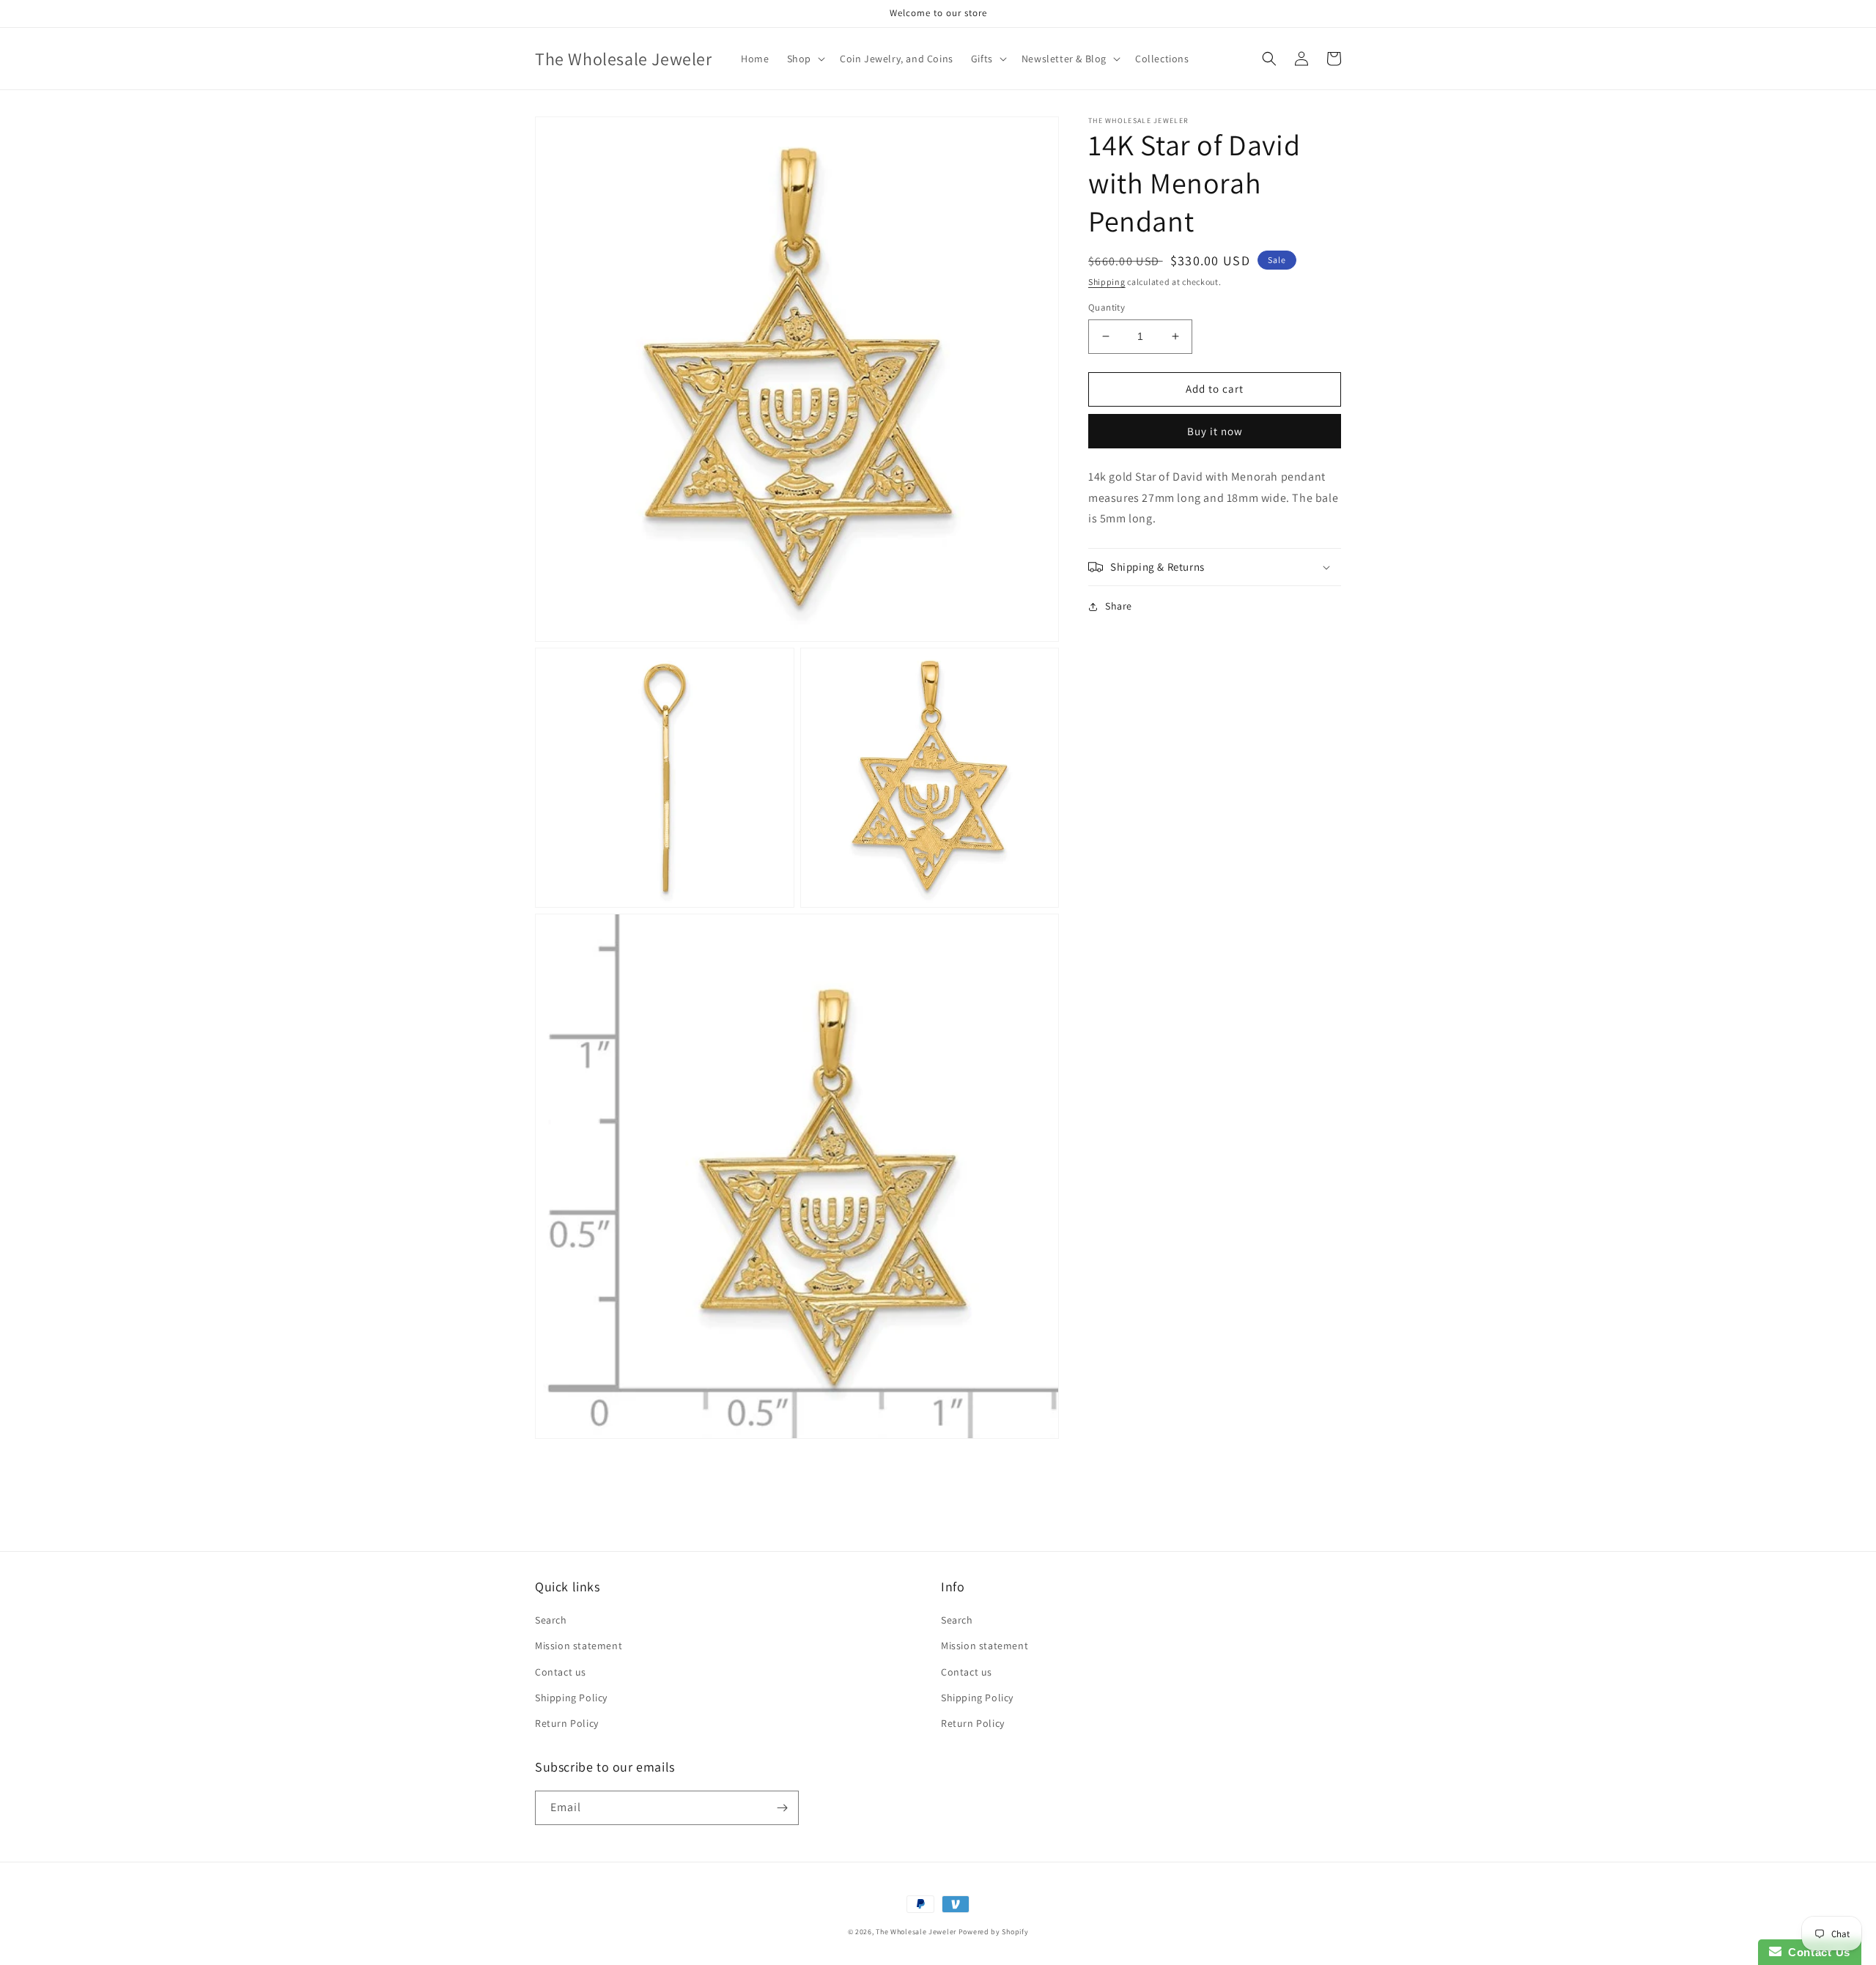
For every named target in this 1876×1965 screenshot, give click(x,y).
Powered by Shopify (994, 1932)
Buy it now (1215, 431)
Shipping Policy (571, 1698)
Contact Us (1816, 1952)
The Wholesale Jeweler (916, 1932)
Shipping (1107, 282)
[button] (805, 59)
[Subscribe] (782, 1808)
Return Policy (567, 1723)
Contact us (561, 1672)
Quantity (1107, 307)
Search (551, 1620)
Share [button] (1119, 606)
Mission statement (579, 1646)
